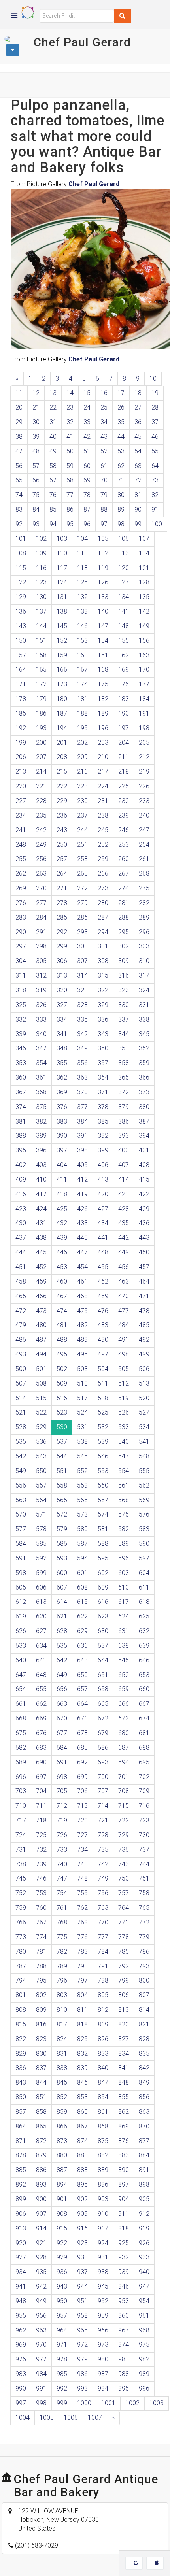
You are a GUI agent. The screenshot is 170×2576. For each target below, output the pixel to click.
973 (103, 2345)
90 (138, 509)
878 (21, 2155)
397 (62, 1150)
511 (103, 1383)
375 (41, 1107)
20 (19, 407)
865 (41, 2126)
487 (41, 1340)
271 (62, 888)
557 (41, 1485)
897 (124, 2184)
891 (144, 2170)
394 (144, 1136)
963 (41, 2330)
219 (144, 771)
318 (21, 990)
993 (82, 2388)
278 (62, 903)
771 (124, 1922)
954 (144, 2301)
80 (121, 495)
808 (21, 2010)
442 (124, 1238)
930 (82, 2257)
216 (82, 771)
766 (21, 1922)
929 (62, 2257)
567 (103, 1500)
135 (144, 597)
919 (144, 2228)
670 (62, 1718)
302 (124, 946)
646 (144, 1660)
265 (82, 873)
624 (124, 1616)
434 (103, 1223)
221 (41, 786)
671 (82, 1718)
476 (103, 1311)
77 (70, 495)
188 (82, 713)
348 (62, 1048)
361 (41, 1077)
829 (21, 2054)
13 (53, 393)
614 (62, 1602)
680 (124, 1733)
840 (103, 2068)
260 (124, 859)
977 (41, 2359)
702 (144, 1777)
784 (103, 1952)
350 (103, 1048)
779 (144, 1937)
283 (21, 917)
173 (62, 684)
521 (21, 1412)
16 (104, 393)
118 (82, 568)
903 (103, 2199)
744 (144, 1864)
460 (62, 1281)
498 (124, 1354)
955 (21, 2316)
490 (103, 1340)
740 (62, 1864)
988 (124, 2374)
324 (144, 990)
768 (62, 1922)
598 (21, 1573)
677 (62, 1733)
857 (21, 2112)
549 (21, 1471)
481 (62, 1325)
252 (103, 845)
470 (124, 1296)
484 (124, 1325)
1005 (47, 2418)
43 (104, 437)
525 (103, 1412)
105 (103, 539)
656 (62, 1689)
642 (62, 1660)
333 (41, 1019)
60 (87, 466)
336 (103, 1019)
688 (144, 1748)
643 (82, 1660)
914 (41, 2228)
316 (124, 975)
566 (82, 1500)
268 (144, 873)
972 (82, 2345)
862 (124, 2112)
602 (103, 1573)
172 (41, 684)
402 (21, 1165)
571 (41, 1514)
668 (21, 1718)
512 (124, 1383)
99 (138, 524)
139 (82, 611)
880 (62, 2155)
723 (144, 1820)
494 (41, 1354)
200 (41, 743)
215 (62, 771)
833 (103, 2054)
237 (82, 815)
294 (103, 932)
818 (82, 2024)
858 (41, 2112)
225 (124, 786)
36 (138, 422)
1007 (95, 2418)
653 (144, 1675)
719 (62, 1820)
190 (124, 713)
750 (124, 1878)
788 (41, 1966)
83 (19, 509)
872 (41, 2141)
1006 (71, 2418)
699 (82, 1777)
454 (82, 1267)
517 (82, 1398)
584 (21, 1544)
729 (124, 1835)
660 (144, 1689)
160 (82, 655)
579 (62, 1529)
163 (144, 655)
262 (21, 873)
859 (62, 2112)
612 (21, 1602)
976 (21, 2359)
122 (21, 582)
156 (144, 641)
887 (62, 2170)
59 (70, 466)
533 (124, 1427)
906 (21, 2214)
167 (82, 669)
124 (62, 582)
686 (103, 1748)
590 (144, 1544)
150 (21, 641)
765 (144, 1908)
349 (82, 1048)
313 (62, 975)
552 (82, 1471)
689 (21, 1762)
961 (144, 2316)
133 (103, 597)
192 (21, 728)
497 (103, 1354)
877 (144, 2141)
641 (41, 1660)
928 (41, 2257)
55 (155, 451)
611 (144, 1587)
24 (87, 407)
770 (103, 1922)
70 (104, 480)
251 (82, 845)
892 (21, 2184)
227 (21, 801)
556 (21, 1485)
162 (124, 655)
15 (87, 393)
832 (82, 2054)
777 (103, 1937)
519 (124, 1398)
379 (124, 1107)
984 (41, 2374)
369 (62, 1092)
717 (21, 1820)
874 (82, 2141)
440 (82, 1238)
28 (155, 407)
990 (21, 2388)
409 (21, 1179)
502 (62, 1369)
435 (124, 1223)
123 (41, 582)
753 (41, 1893)
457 (144, 1267)
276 (21, 903)
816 (41, 2024)
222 (62, 786)
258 (82, 859)
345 (144, 1034)
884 (144, 2155)
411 (62, 1179)
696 (21, 1777)
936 (62, 2272)
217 (103, 771)
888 (82, 2170)
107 (144, 539)
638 (124, 1646)
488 (62, 1340)
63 (138, 466)
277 (41, 903)
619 (21, 1616)
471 (144, 1296)
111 (82, 553)
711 (41, 1806)
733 (62, 1850)
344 (124, 1034)
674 (144, 1718)
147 (103, 626)
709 (144, 1791)
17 (121, 393)
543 (41, 1456)
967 (124, 2330)
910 (103, 2214)
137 (41, 611)
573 (82, 1514)
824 (62, 2039)
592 (41, 1558)
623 (103, 1616)
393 (124, 1136)
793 (144, 1966)
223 (82, 786)
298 (41, 946)
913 (21, 2228)
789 (62, 1966)
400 (124, 1150)
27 (138, 407)
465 (21, 1296)
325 (21, 1005)
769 (82, 1922)
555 (144, 1471)
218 (124, 771)
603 (124, 1573)
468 (82, 1296)
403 (41, 1165)
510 (82, 1383)
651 (103, 1675)
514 (21, 1398)
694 (124, 1762)
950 (62, 2301)
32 (70, 422)
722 (124, 1820)
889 (103, 2170)
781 (41, 1952)
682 (21, 1748)
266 (103, 873)
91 (155, 509)
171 (21, 684)
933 (144, 2257)
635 (62, 1646)
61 (104, 466)
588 (103, 1544)
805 (103, 1995)
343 (103, 1034)
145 (62, 626)
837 (41, 2068)
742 (103, 1864)
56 (19, 466)
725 (41, 1835)
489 (82, 1340)
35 (121, 422)
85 (53, 509)
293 (82, 932)
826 (103, 2039)
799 (124, 1980)
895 (82, 2184)
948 (21, 2301)
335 (82, 1019)
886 (41, 2170)
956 (41, 2316)
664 (82, 1704)
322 (103, 990)
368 (41, 1092)
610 (124, 1587)
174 (82, 684)
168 (103, 669)
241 (21, 830)
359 (144, 1063)
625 (144, 1616)
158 (41, 655)
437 (21, 1238)
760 (41, 1908)
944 (82, 2286)
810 (62, 2010)
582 (124, 1529)
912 (144, 2214)
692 (82, 1762)
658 (103, 1689)
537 (62, 1442)
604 (144, 1573)
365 (124, 1077)
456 (124, 1267)
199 (21, 743)
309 (124, 961)
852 (62, 2097)
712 (62, 1806)
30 (36, 422)
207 (41, 757)
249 (41, 845)
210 (103, 757)
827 (124, 2039)
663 (62, 1704)
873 (62, 2141)
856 (144, 2097)
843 (21, 2082)
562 (144, 1485)
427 (103, 1209)
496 (82, 1354)
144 (41, 626)
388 (21, 1136)
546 (103, 1456)
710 (21, 1806)
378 (103, 1107)
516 (62, 1398)
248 (21, 845)
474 (62, 1311)
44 (121, 437)
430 (21, 1223)
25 (104, 407)
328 (82, 1005)
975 (144, 2345)
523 (62, 1412)
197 (124, 728)
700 (103, 1777)
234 (21, 815)
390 (62, 1136)
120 (124, 568)
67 (53, 480)
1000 (84, 2403)
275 (144, 888)
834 (124, 2054)
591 (21, 1558)
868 (103, 2126)
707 (103, 1791)
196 (103, 728)
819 (103, 2024)
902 (82, 2199)
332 (21, 1019)
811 (82, 2010)
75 (36, 495)
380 (144, 1107)
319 (41, 990)
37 (155, 422)
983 (21, 2374)
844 (41, 2082)
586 (62, 1544)
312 (41, 975)
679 (103, 1733)
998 (41, 2403)
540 (124, 1442)
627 (41, 1631)
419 (82, 1194)
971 (62, 2345)
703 (21, 1791)
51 (87, 451)
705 (62, 1791)
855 (124, 2097)
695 (144, 1762)
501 (41, 1369)
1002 (132, 2403)
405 (82, 1165)
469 (103, 1296)
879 (41, 2155)
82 (155, 495)
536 (41, 1442)
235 (41, 815)
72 (138, 480)
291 (41, 932)
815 (21, 2024)
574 (103, 1514)
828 (144, 2039)
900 (41, 2199)
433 (82, 1223)
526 (124, 1412)
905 (144, 2199)
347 (41, 1048)
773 (21, 1937)
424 (41, 1209)
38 (19, 437)
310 (144, 961)
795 (41, 1980)
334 (62, 1019)
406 (103, 1165)
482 (82, 1325)
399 (103, 1150)
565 (62, 1500)
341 (62, 1034)
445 (41, 1252)
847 (103, 2082)
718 (41, 1820)
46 (155, 437)
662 (41, 1704)
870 (144, 2126)
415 (144, 1179)
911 (124, 2214)
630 (103, 1631)
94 (53, 524)
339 (21, 1034)
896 (103, 2184)
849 (144, 2082)
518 (103, 1398)
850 (21, 2097)
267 (124, 873)
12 (36, 393)
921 (41, 2243)
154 (103, 641)
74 (19, 495)
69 (87, 480)
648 (41, 1675)
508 (41, 1383)
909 (82, 2214)
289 (144, 917)
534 (144, 1427)
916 (82, 2228)
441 (103, 1238)
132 (82, 597)
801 (21, 1995)
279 (82, 903)
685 (82, 1748)
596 (124, 1558)
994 (103, 2388)
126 (103, 582)
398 (82, 1150)
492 (144, 1340)
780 (21, 1952)
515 (41, 1398)
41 (70, 437)
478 (144, 1311)
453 (62, 1267)
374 (21, 1107)
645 (124, 1660)
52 (104, 451)
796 (62, 1980)
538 (82, 1442)
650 (82, 1675)
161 (103, 655)
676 (41, 1733)
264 (62, 873)
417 (41, 1194)
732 (41, 1850)
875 (103, 2141)
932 (124, 2257)
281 (124, 903)
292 (62, 932)
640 (21, 1660)
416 (21, 1194)
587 (82, 1544)
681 (144, 1733)
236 (62, 815)
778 (124, 1937)
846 (82, 2082)
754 (62, 1893)
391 (82, 1136)
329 (103, 1005)
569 (144, 1500)
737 (144, 1850)
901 (62, 2199)
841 (124, 2068)
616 (103, 1602)
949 (41, 2301)
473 (41, 1311)
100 (157, 524)
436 (144, 1223)
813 (124, 2010)
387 (144, 1121)
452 (41, 1267)
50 (70, 451)
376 (62, 1107)
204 (124, 743)
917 (103, 2228)
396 (41, 1150)
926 (144, 2243)
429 (144, 1209)
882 (103, 2155)
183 (124, 699)
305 (41, 961)
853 (82, 2097)
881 (82, 2155)
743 (124, 1864)
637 (103, 1646)
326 (41, 1005)
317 (144, 975)
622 (82, 1616)
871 (21, 2141)
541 (144, 1442)
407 (124, 1165)
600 (62, 1573)
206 (21, 757)
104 (82, 539)
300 (82, 946)
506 (144, 1369)
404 (62, 1165)
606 (41, 1587)
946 (124, 2286)
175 (103, 684)
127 (124, 582)
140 (103, 611)
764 (124, 1908)
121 (144, 568)
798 (103, 1980)
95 (70, 524)
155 (124, 641)
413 (103, 1179)
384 (82, 1121)
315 (103, 975)
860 (82, 2112)
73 (155, 480)
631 (124, 1631)
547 (124, 1456)
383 (62, 1121)
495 (62, 1354)
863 (144, 2112)
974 (124, 2345)
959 (103, 2316)
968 (144, 2330)
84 (36, 509)
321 (82, 990)
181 (82, 699)
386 (124, 1121)
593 (62, 1558)
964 (62, 2330)
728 (103, 1835)
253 (124, 845)
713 (82, 1806)
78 (87, 495)
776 (82, 1937)
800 (144, 1980)
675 (21, 1733)
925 (124, 2243)
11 (19, 393)
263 (41, 873)
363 (82, 1077)
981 (124, 2359)
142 (144, 611)
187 (62, 713)
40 (53, 437)
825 (82, 2039)
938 (103, 2272)
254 (144, 845)
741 (82, 1864)
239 (124, 815)
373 (144, 1092)
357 (103, 1063)
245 (103, 830)
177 (144, 684)
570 (21, 1514)
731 (21, 1850)
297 (21, 946)
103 (62, 539)
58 (53, 466)
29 (19, 422)
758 (144, 1893)
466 (41, 1296)
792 (124, 1966)
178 (21, 699)
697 (41, 1777)
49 (53, 451)
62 (121, 466)
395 (21, 1150)
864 (21, 2126)
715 (124, 1806)
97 (104, 524)
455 (103, 1267)
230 (82, 801)
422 (144, 1194)
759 (21, 1908)
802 (41, 1995)
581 (103, 1529)
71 (121, 480)
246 (124, 830)
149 (144, 626)
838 (62, 2068)
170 (144, 669)
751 (144, 1878)
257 (62, 859)
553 (103, 1471)
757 (124, 1893)
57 (36, 466)
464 (144, 1281)
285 (62, 917)
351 (124, 1048)
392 (103, 1136)
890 (124, 2170)
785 (124, 1952)
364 (103, 1077)
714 (103, 1806)
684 (62, 1748)
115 (21, 568)
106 (124, 539)
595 (103, 1558)
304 (21, 961)
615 (82, 1602)
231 (103, 801)
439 (62, 1238)
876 (124, 2141)
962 (21, 2330)
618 (144, 1602)
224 (103, 786)
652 (124, 1675)
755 (82, 1893)
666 (124, 1704)
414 (124, 1179)
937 (82, 2272)
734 (82, 1850)
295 (124, 932)
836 (21, 2068)
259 (103, 859)
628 (62, 1631)
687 (124, 1748)
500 (21, 1369)
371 (103, 1092)
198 (144, 728)
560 (103, 1485)
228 (41, 801)
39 (36, 437)
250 (62, 845)
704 (41, 1791)
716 (144, 1806)
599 (41, 1573)
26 (121, 407)
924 (103, 2243)
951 (82, 2301)
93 (36, 524)
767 (41, 1922)
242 (41, 830)
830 (41, 2054)
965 (82, 2330)
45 (138, 437)
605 (21, 1587)
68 (70, 480)
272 (82, 888)
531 (82, 1427)
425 (62, 1209)
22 (53, 407)
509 (62, 1383)
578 (41, 1529)
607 (62, 1587)
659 (124, 1689)
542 (21, 1456)
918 (124, 2228)
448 (103, 1252)
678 (82, 1733)
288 (124, 917)
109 (41, 553)
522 (41, 1412)
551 (62, 1471)
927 (21, 2257)
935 (41, 2272)
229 (62, 801)
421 (124, 1194)
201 (62, 743)
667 (144, 1704)
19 (155, 393)
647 (21, 1675)
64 (155, 466)
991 (41, 2388)
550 (41, 1471)
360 (21, 1077)
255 (21, 859)
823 (41, 2039)
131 (62, 597)
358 (124, 1063)
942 (41, 2286)
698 (62, 1777)
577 (21, 1529)
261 (144, 859)
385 (103, 1121)
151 (41, 641)
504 (103, 1369)
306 (62, 961)
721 (103, 1820)
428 (124, 1209)
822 (21, 2039)
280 (103, 903)
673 (124, 1718)
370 (82, 1092)
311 (21, 975)
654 (21, 1689)
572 (62, 1514)
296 (144, 932)
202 (82, 743)
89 (121, 509)
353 (21, 1063)
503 (82, 1369)
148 (124, 626)
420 (103, 1194)
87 (87, 509)
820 (124, 2024)
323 (124, 990)
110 (62, 553)
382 (41, 1121)
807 (144, 1995)
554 (124, 1471)
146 (82, 626)
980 (103, 2359)
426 (82, 1209)
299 (62, 946)
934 (21, 2272)
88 (104, 509)
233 (144, 801)
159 (62, 655)
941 (21, 2286)
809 (41, 2010)
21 (36, 407)
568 (124, 1500)
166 (62, 669)
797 (82, 1980)
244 (82, 830)
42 (87, 437)
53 (121, 451)
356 (82, 1063)
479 (21, 1325)
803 (62, 1995)
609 (103, 1587)
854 (103, 2097)
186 (41, 713)
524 (82, 1412)
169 (124, 669)
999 (62, 2403)
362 (62, 1077)
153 (82, 641)
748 (82, 1878)
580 (82, 1529)
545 (82, 1456)
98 (121, 524)
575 (124, 1514)
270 (41, 888)
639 (144, 1646)
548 (144, 1456)
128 (144, 582)
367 (21, 1092)
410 (41, 1179)
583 (144, 1529)
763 (103, 1908)
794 (21, 1980)
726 (62, 1835)
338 (144, 1019)
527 (144, 1412)
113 (124, 553)
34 (104, 422)
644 (103, 1660)
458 (21, 1281)
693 (103, 1762)
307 (82, 961)
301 (103, 946)
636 (82, 1646)
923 (82, 2243)
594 (82, 1558)
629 (82, 1631)
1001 (108, 2403)
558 (62, 1485)
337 (124, 1019)
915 (62, 2228)
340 (41, 1034)
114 (144, 553)
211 (124, 757)
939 (124, 2272)
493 (21, 1354)
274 (124, 888)
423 (21, 1209)
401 (144, 1150)
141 (124, 611)
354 (41, 1063)
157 (21, 655)
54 (138, 451)
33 (87, 422)
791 (103, 1966)
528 (21, 1427)
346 (21, 1048)
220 (21, 786)
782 (62, 1952)
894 (62, 2184)
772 (144, 1922)
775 (62, 1937)
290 (21, 932)
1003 (157, 2403)
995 (124, 2388)
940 (144, 2272)
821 (144, 2024)
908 (62, 2214)
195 (82, 728)
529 (41, 1427)
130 (41, 597)
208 (62, 757)
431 (41, 1223)
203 (103, 743)
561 (124, 1485)
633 (21, 1646)
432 (62, 1223)
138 (62, 611)
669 (41, 1718)
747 (62, 1878)
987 (103, 2374)
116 (41, 568)
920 (21, 2243)
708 (124, 1791)
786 (144, 1952)
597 (144, 1558)
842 (144, 2068)
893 (41, 2184)
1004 (23, 2418)
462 (103, 1281)
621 (62, 1616)
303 (144, 946)
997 (21, 2403)
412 (82, 1179)
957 (62, 2316)
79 (104, 495)
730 (144, 1835)
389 (41, 1136)
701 (124, 1777)
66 (36, 480)
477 (124, 1311)
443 (144, 1238)
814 (144, 2010)
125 (82, 582)
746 (41, 1878)
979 (82, 2359)
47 (19, 451)
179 (41, 699)
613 (41, 1602)
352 (144, 1048)
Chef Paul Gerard (94, 184)
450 (144, 1252)
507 (21, 1383)
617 (124, 1602)
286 (82, 917)
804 (82, 1995)
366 (144, 1077)
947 (144, 2286)
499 (144, 1354)
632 (144, 1631)
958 (82, 2316)
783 (82, 1952)
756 (103, 1893)
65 (19, 480)
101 (21, 539)
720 (82, 1820)
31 (53, 422)
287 (103, 917)
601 (82, 1573)
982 (144, 2359)
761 (62, 1908)
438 (41, 1238)
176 (124, 684)
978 (62, 2359)
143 (21, 626)
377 (82, 1107)
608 (82, 1587)
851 (41, 2097)
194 (62, 728)
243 (62, 830)
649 (62, 1675)
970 (41, 2345)
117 (62, 568)
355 (62, 1063)
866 (62, 2126)
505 (124, 1369)
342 (82, 1034)
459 (41, 1281)
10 (153, 379)
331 (144, 1005)
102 (41, 539)
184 (144, 699)
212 (144, 757)
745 (21, 1878)
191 (144, 713)
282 (144, 903)
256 (41, 859)
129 (21, 597)
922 (62, 2243)
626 (21, 1631)
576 (144, 1514)
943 (62, 2286)
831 (62, 2054)
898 (144, 2184)
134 (124, 597)
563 (21, 1500)
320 (62, 990)
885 (21, 2170)
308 (103, 961)
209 (82, 757)
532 (103, 1427)
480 (41, 1325)
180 (62, 699)
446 (62, 1252)
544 (62, 1456)
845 (62, 2082)
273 (103, 888)
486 (21, 1340)
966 (103, 2330)
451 (21, 1267)
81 (138, 495)
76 (53, 495)
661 (21, 1704)
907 (41, 2214)
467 (62, 1296)
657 (82, 1689)
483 (103, 1325)
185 (21, 713)
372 (124, 1092)
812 (103, 2010)
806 (124, 1995)
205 (144, 743)
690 (41, 1762)
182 (103, 699)
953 (124, 2301)
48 (36, 451)
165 (41, 669)
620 (41, 1616)
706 (82, 1791)
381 (21, 1121)
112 (103, 553)
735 (103, 1850)
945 (103, 2286)
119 (103, 568)
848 (124, 2082)
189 (103, 713)
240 (144, 815)
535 (21, 1442)
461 (82, 1281)
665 (103, 1704)
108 (21, 553)
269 (21, 888)
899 (21, 2199)
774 (41, 1937)
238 (103, 815)
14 (70, 393)
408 (144, 1165)
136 (21, 611)
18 (138, 393)
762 (82, 1908)
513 (144, 1383)
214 (41, 771)
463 (124, 1281)
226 (144, 786)
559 (82, 1485)
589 (124, 1544)
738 (21, 1864)
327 (62, 1005)
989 (144, 2374)
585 (41, 1544)
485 (144, 1325)
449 (124, 1252)
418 (62, 1194)
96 (87, 524)
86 (70, 509)
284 (41, 917)
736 (124, 1850)
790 (82, 1966)
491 (124, 1340)
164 (21, 669)
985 (62, 2374)
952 (103, 2301)
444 (21, 1252)
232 (124, 801)
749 (103, 1878)
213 (21, 771)
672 (103, 1718)
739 (41, 1864)
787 (21, 1966)
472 (21, 1311)
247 (144, 830)
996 (144, 2388)
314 (82, 975)
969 (21, 2345)
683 (41, 1748)
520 (144, 1398)
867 (82, 2126)
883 (124, 2155)
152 (62, 641)
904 (124, 2199)
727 (82, 1835)
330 (124, 1005)
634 (41, 1646)
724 (21, 1835)
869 (124, 2126)
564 (41, 1500)
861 (103, 2112)
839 (82, 2068)
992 (62, 2388)
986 (82, 2374)
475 (82, 1311)
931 (103, 2257)
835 (144, 2054)
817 (62, 2024)
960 (124, 2316)
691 (62, 1762)
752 (21, 1893)
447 (82, 1252)
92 (19, 524)
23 (70, 407)
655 (41, 1689)
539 (103, 1442)
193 (41, 728)
